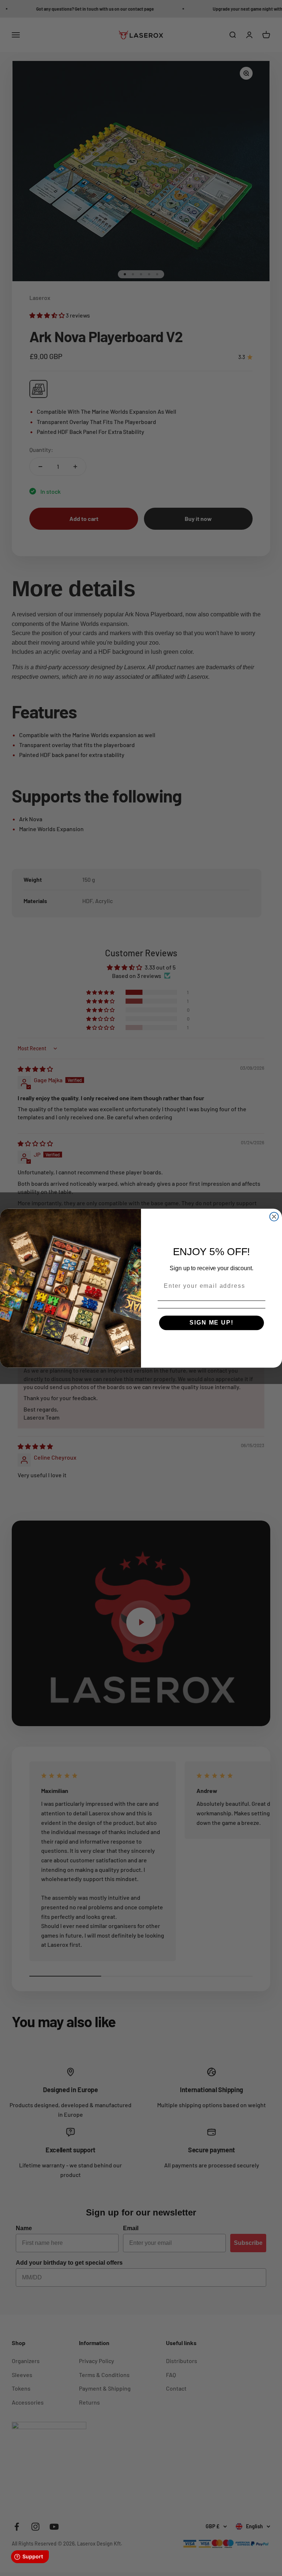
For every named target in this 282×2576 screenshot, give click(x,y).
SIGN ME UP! (211, 1323)
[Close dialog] (274, 1217)
